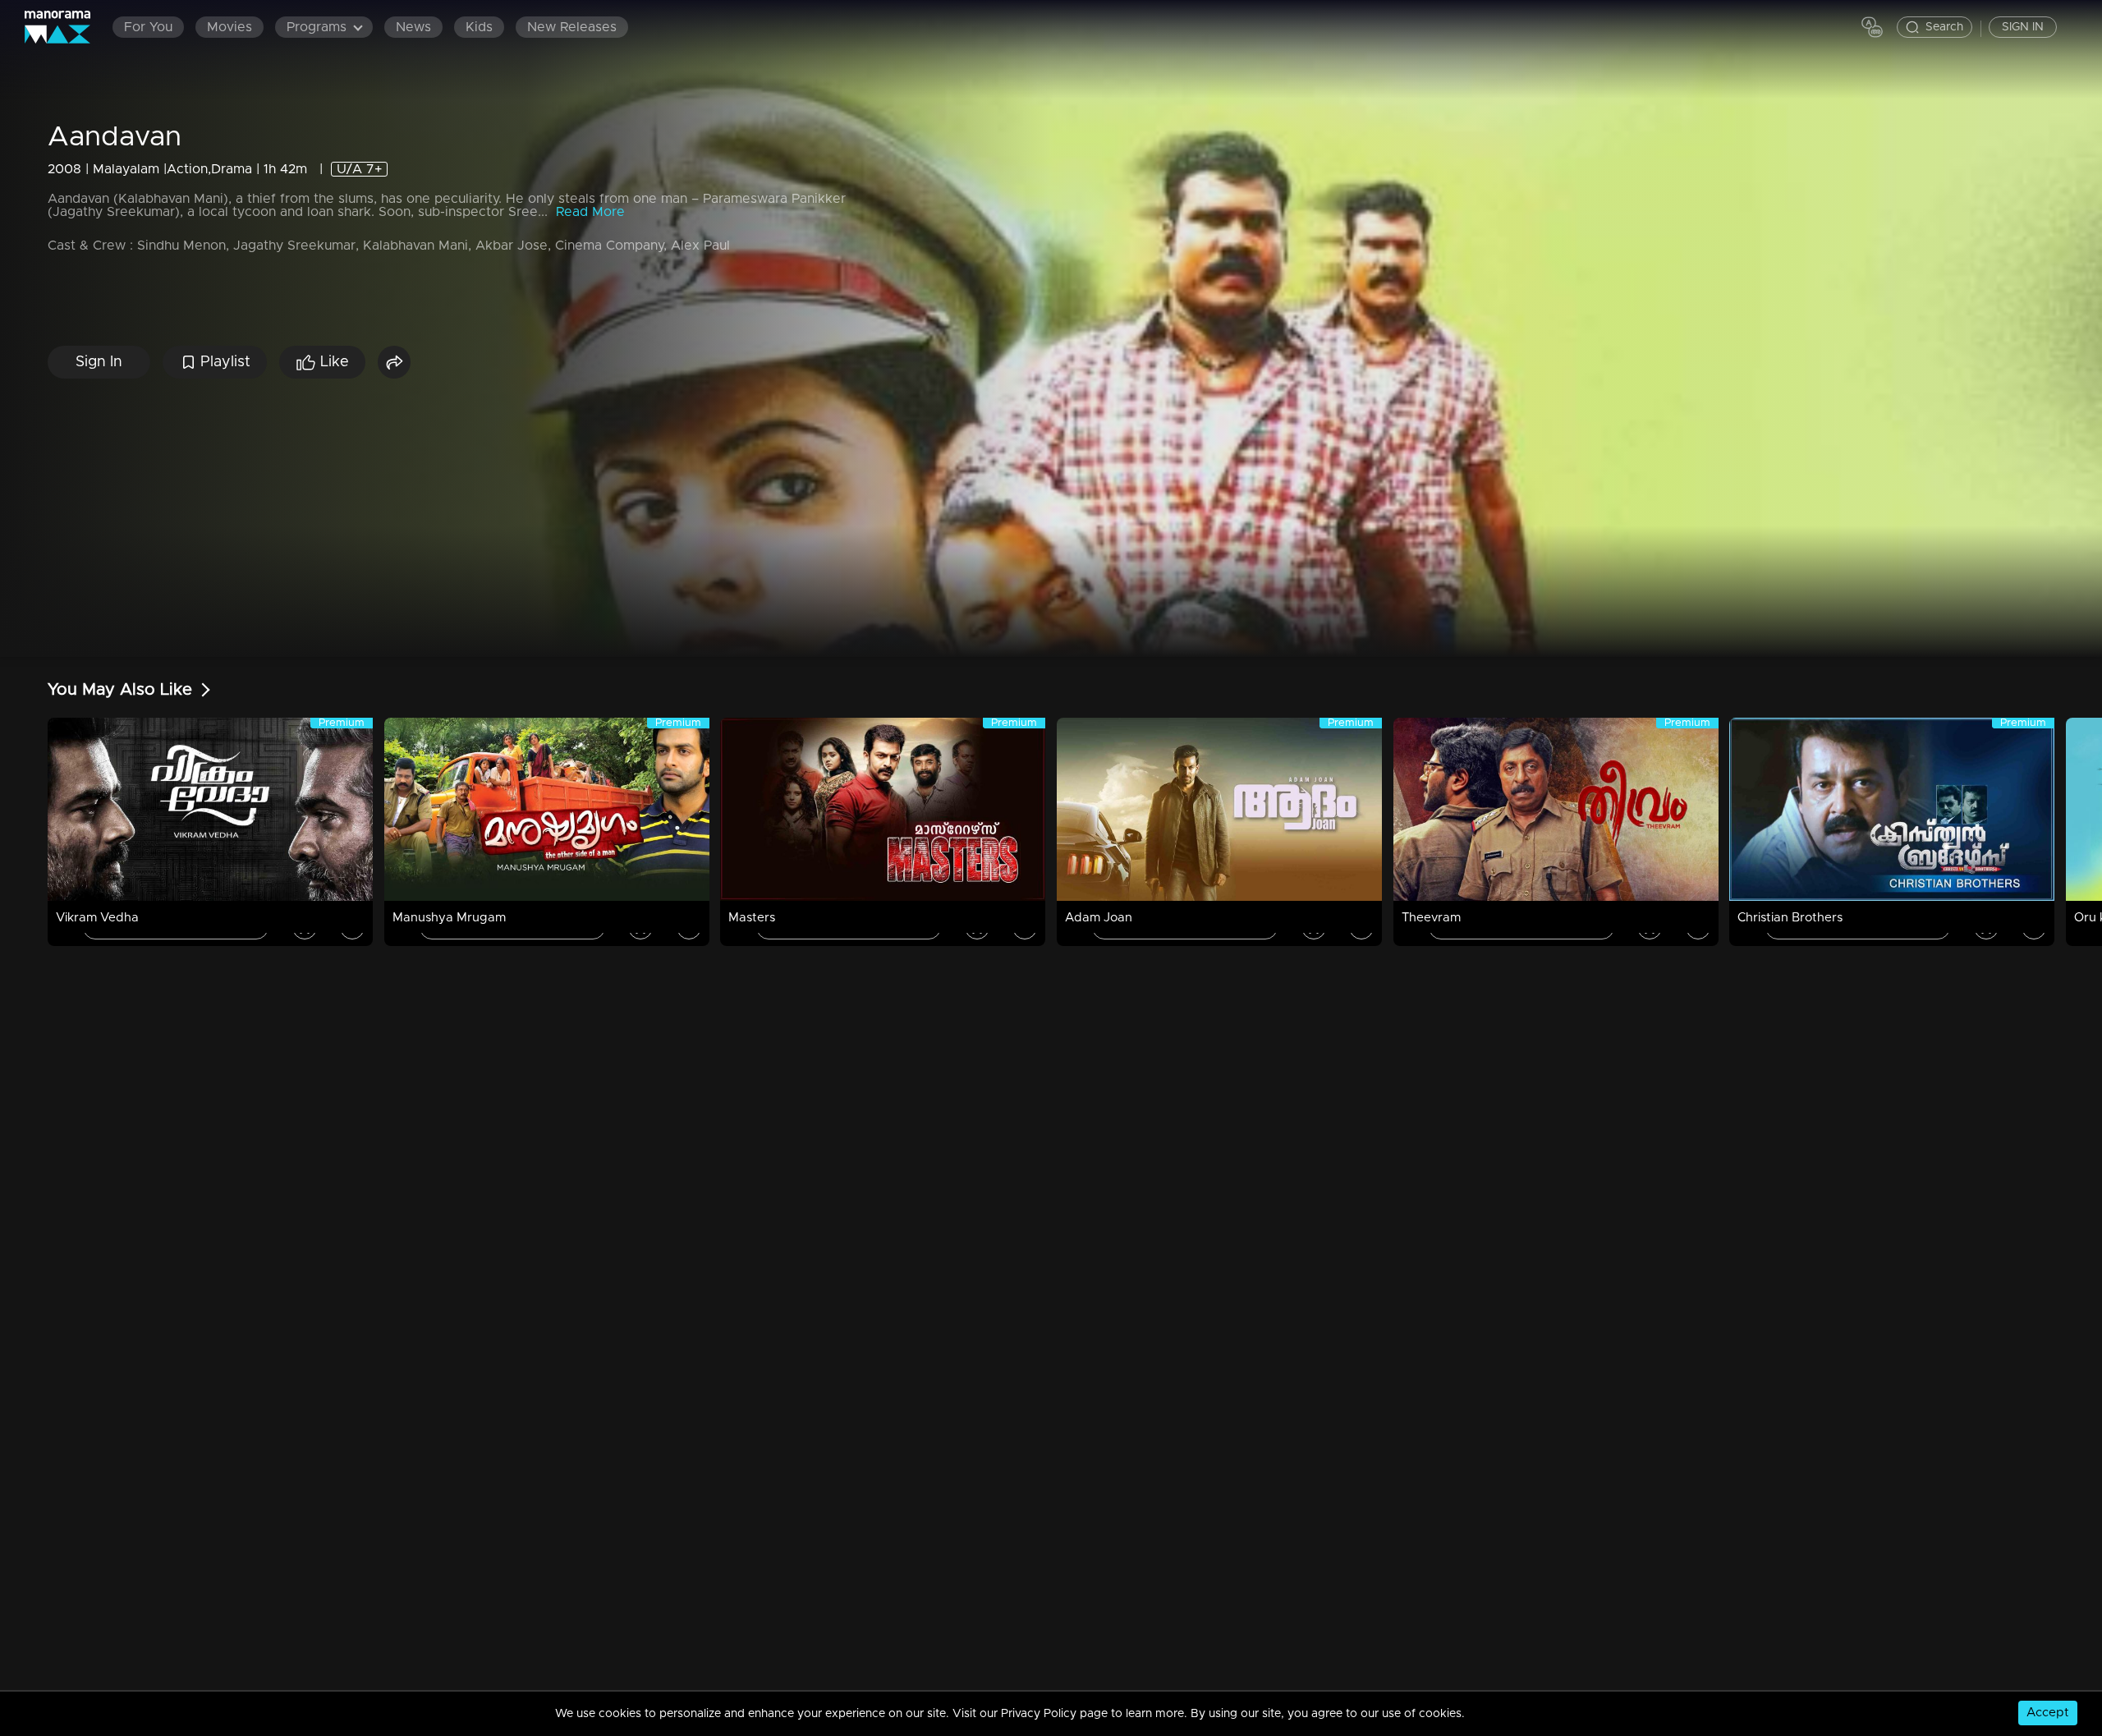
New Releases (572, 27)
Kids (479, 27)
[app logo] (66, 27)
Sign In (99, 362)
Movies (229, 27)
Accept (2048, 1713)
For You (148, 27)
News (413, 27)
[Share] (394, 362)
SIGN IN (2023, 27)
